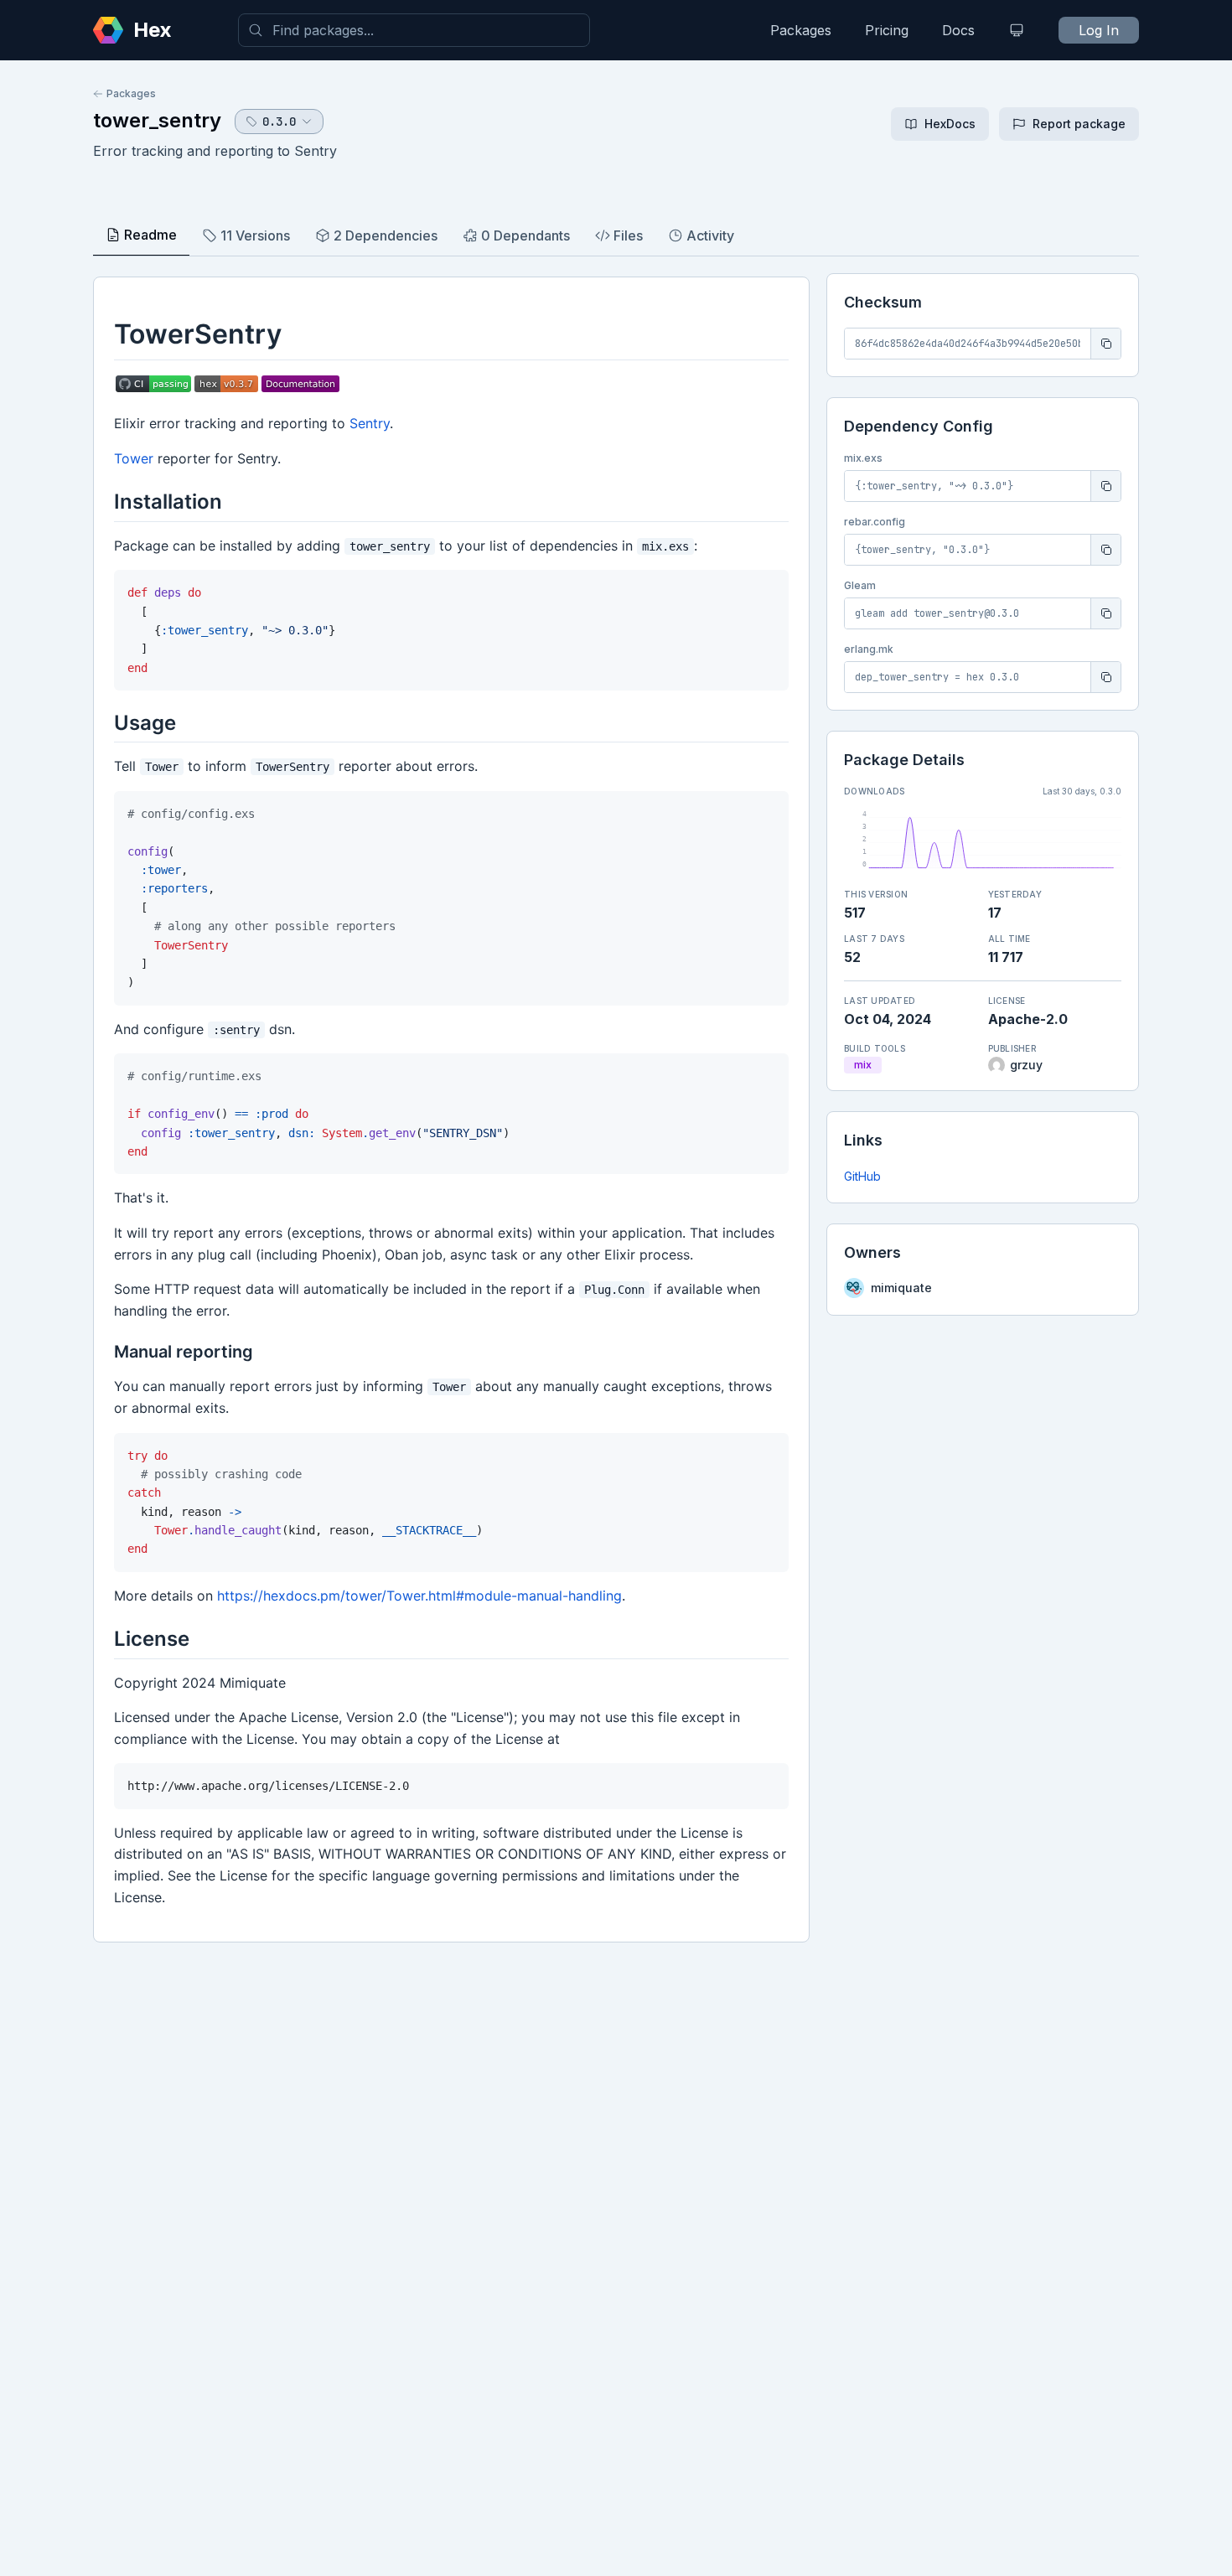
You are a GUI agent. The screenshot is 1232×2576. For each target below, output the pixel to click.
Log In (1099, 30)
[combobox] (414, 30)
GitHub (862, 1176)
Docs (958, 30)
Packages (801, 30)
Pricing (887, 30)
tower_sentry (157, 120)
